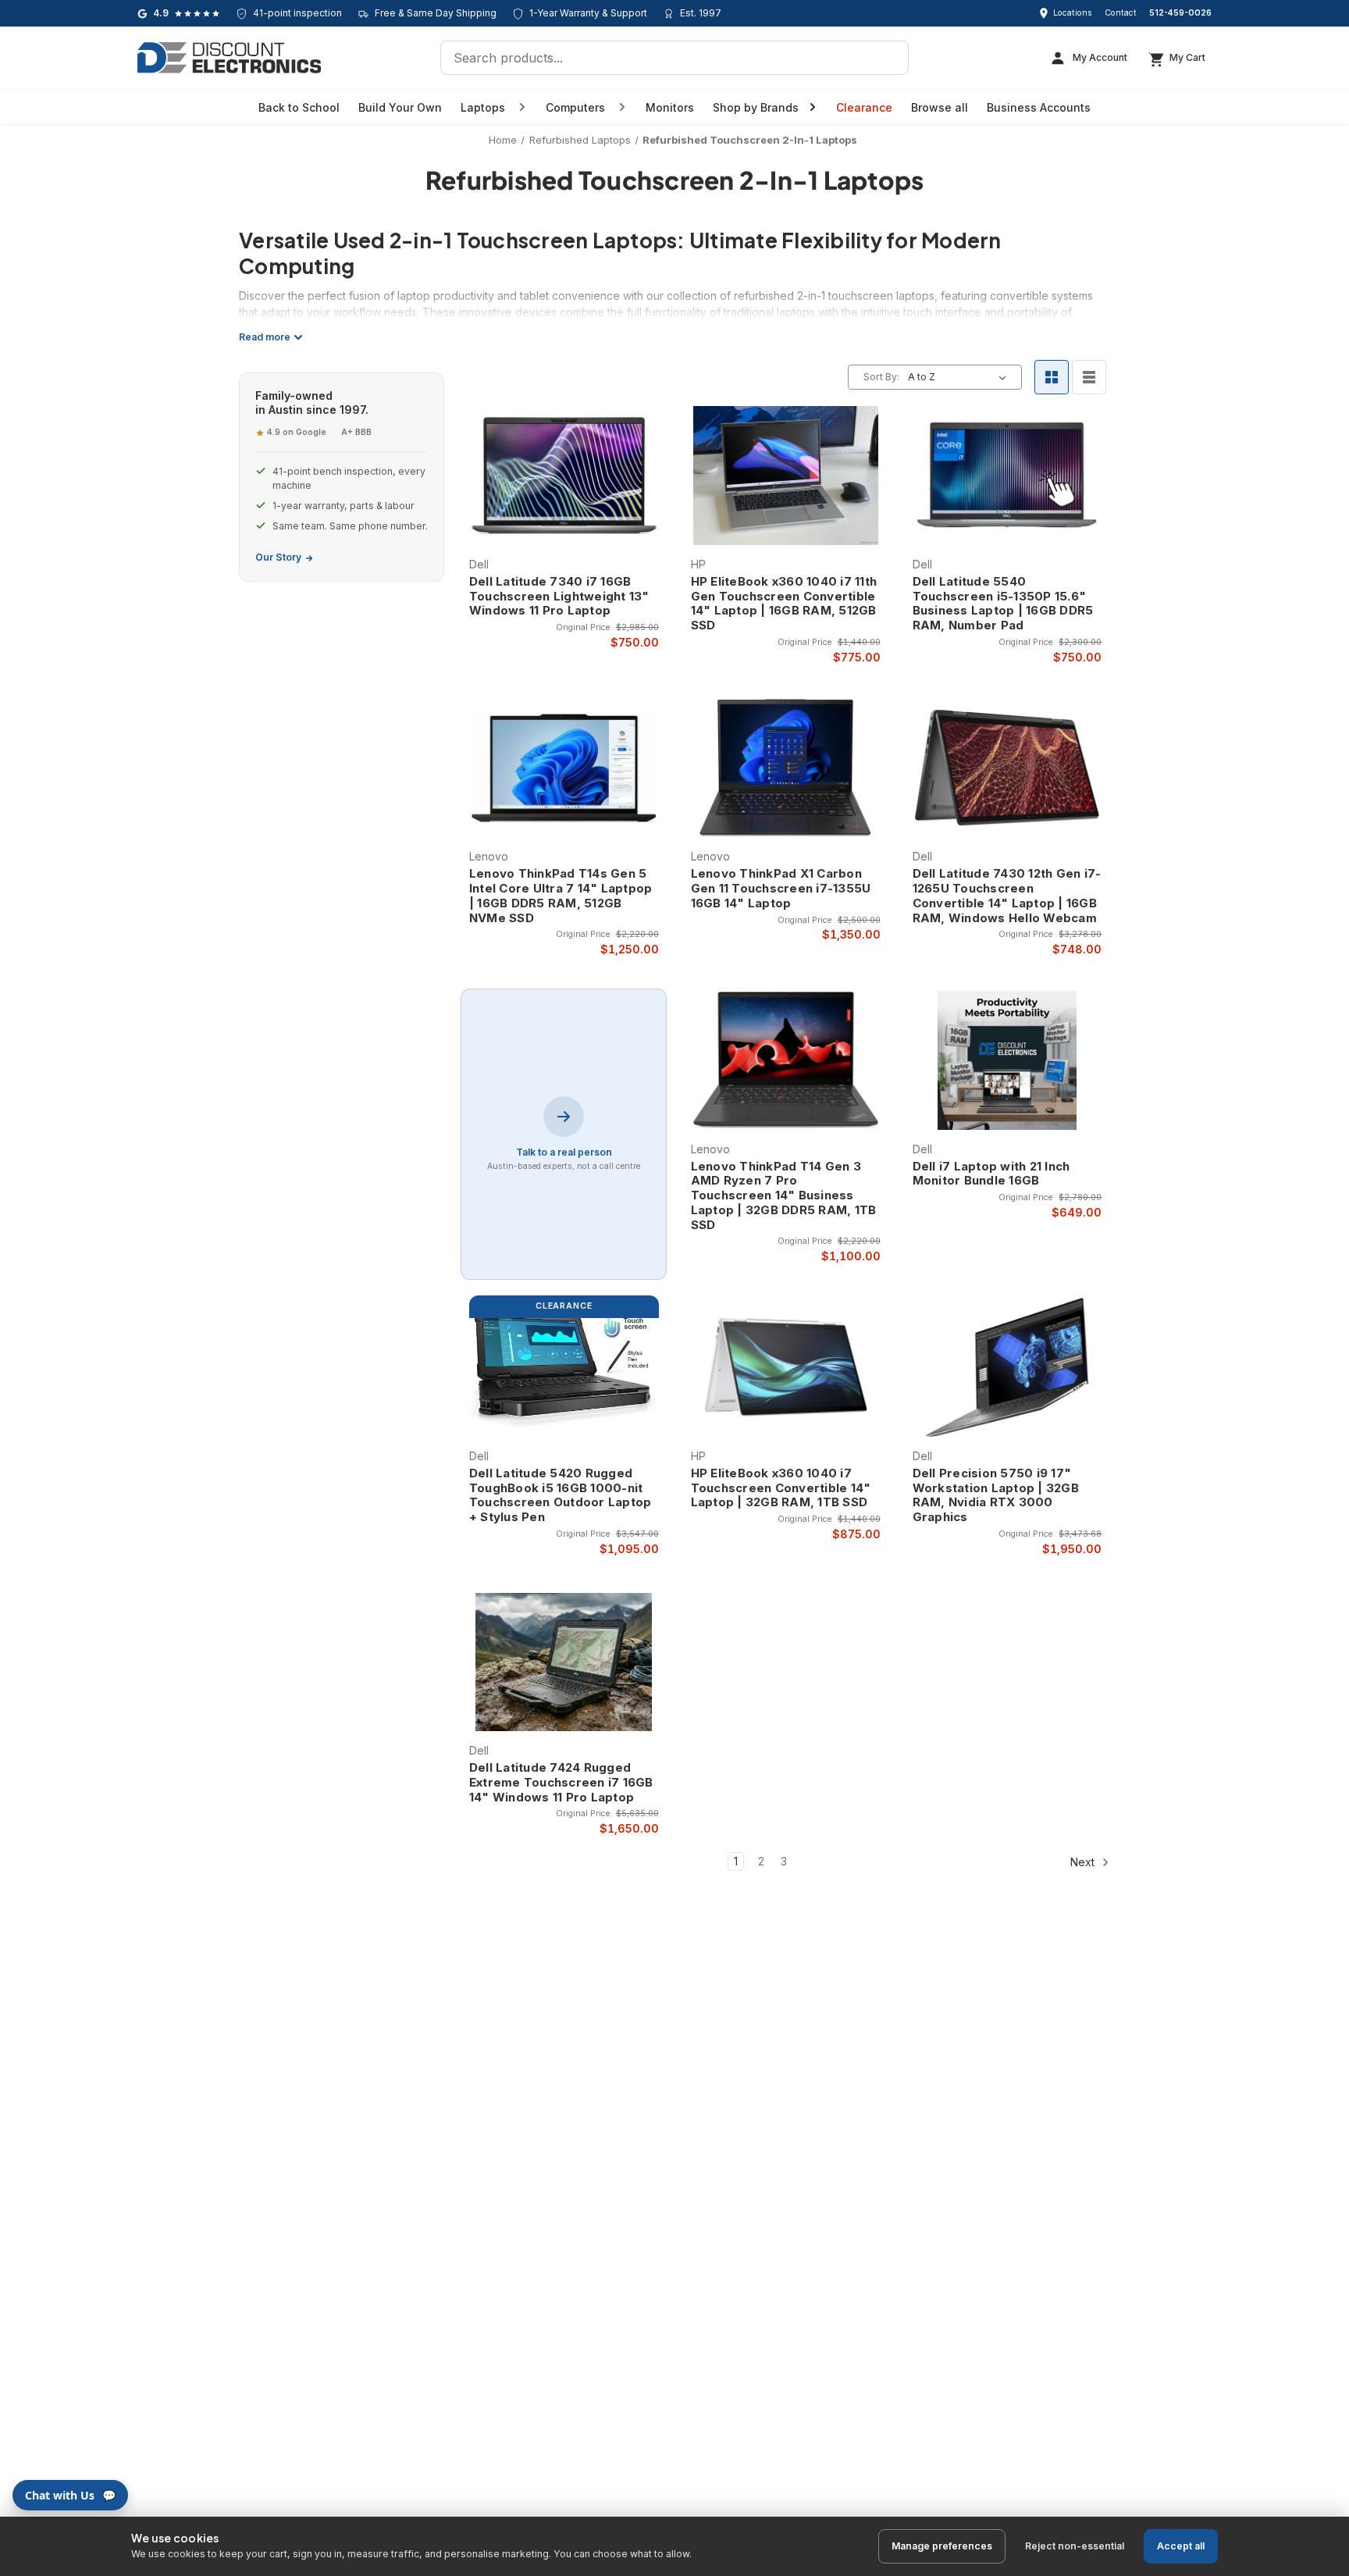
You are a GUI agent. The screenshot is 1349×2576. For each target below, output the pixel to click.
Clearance (864, 107)
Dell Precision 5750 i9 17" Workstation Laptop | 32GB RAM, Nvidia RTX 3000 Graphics (996, 1495)
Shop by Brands (756, 107)
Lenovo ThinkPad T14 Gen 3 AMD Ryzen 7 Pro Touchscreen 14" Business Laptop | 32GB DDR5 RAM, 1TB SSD (784, 1196)
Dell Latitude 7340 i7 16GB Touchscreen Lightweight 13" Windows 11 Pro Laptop (559, 597)
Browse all (940, 107)
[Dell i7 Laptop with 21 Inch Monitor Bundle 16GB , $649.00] (1007, 1060)
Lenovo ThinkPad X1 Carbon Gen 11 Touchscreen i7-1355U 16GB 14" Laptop (781, 889)
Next (1084, 1862)
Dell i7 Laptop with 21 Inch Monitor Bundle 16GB (991, 1174)
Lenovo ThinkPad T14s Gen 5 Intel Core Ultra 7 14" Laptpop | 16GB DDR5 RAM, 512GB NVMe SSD (561, 896)
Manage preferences (942, 2546)
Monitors (670, 107)
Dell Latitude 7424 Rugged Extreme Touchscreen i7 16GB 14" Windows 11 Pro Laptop (561, 1783)
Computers (575, 107)
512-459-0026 (1180, 13)
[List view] (1089, 377)
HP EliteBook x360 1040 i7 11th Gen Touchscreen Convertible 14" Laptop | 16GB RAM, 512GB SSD (784, 604)
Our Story (278, 557)
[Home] (229, 58)
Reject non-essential (1075, 2546)
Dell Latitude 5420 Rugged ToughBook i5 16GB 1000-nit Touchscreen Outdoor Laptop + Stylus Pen (561, 1495)
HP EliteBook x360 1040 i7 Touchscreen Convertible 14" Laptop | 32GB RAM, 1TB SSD (781, 1488)
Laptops (483, 107)
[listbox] (960, 377)
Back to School (299, 107)
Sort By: (881, 377)
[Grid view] (1052, 377)
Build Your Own (400, 107)
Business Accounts (1039, 107)
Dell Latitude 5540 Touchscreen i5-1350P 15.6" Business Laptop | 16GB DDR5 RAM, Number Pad (1003, 604)
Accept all (1181, 2546)
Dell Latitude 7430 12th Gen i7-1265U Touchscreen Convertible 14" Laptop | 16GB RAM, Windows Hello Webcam (1007, 896)
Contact (1121, 13)
